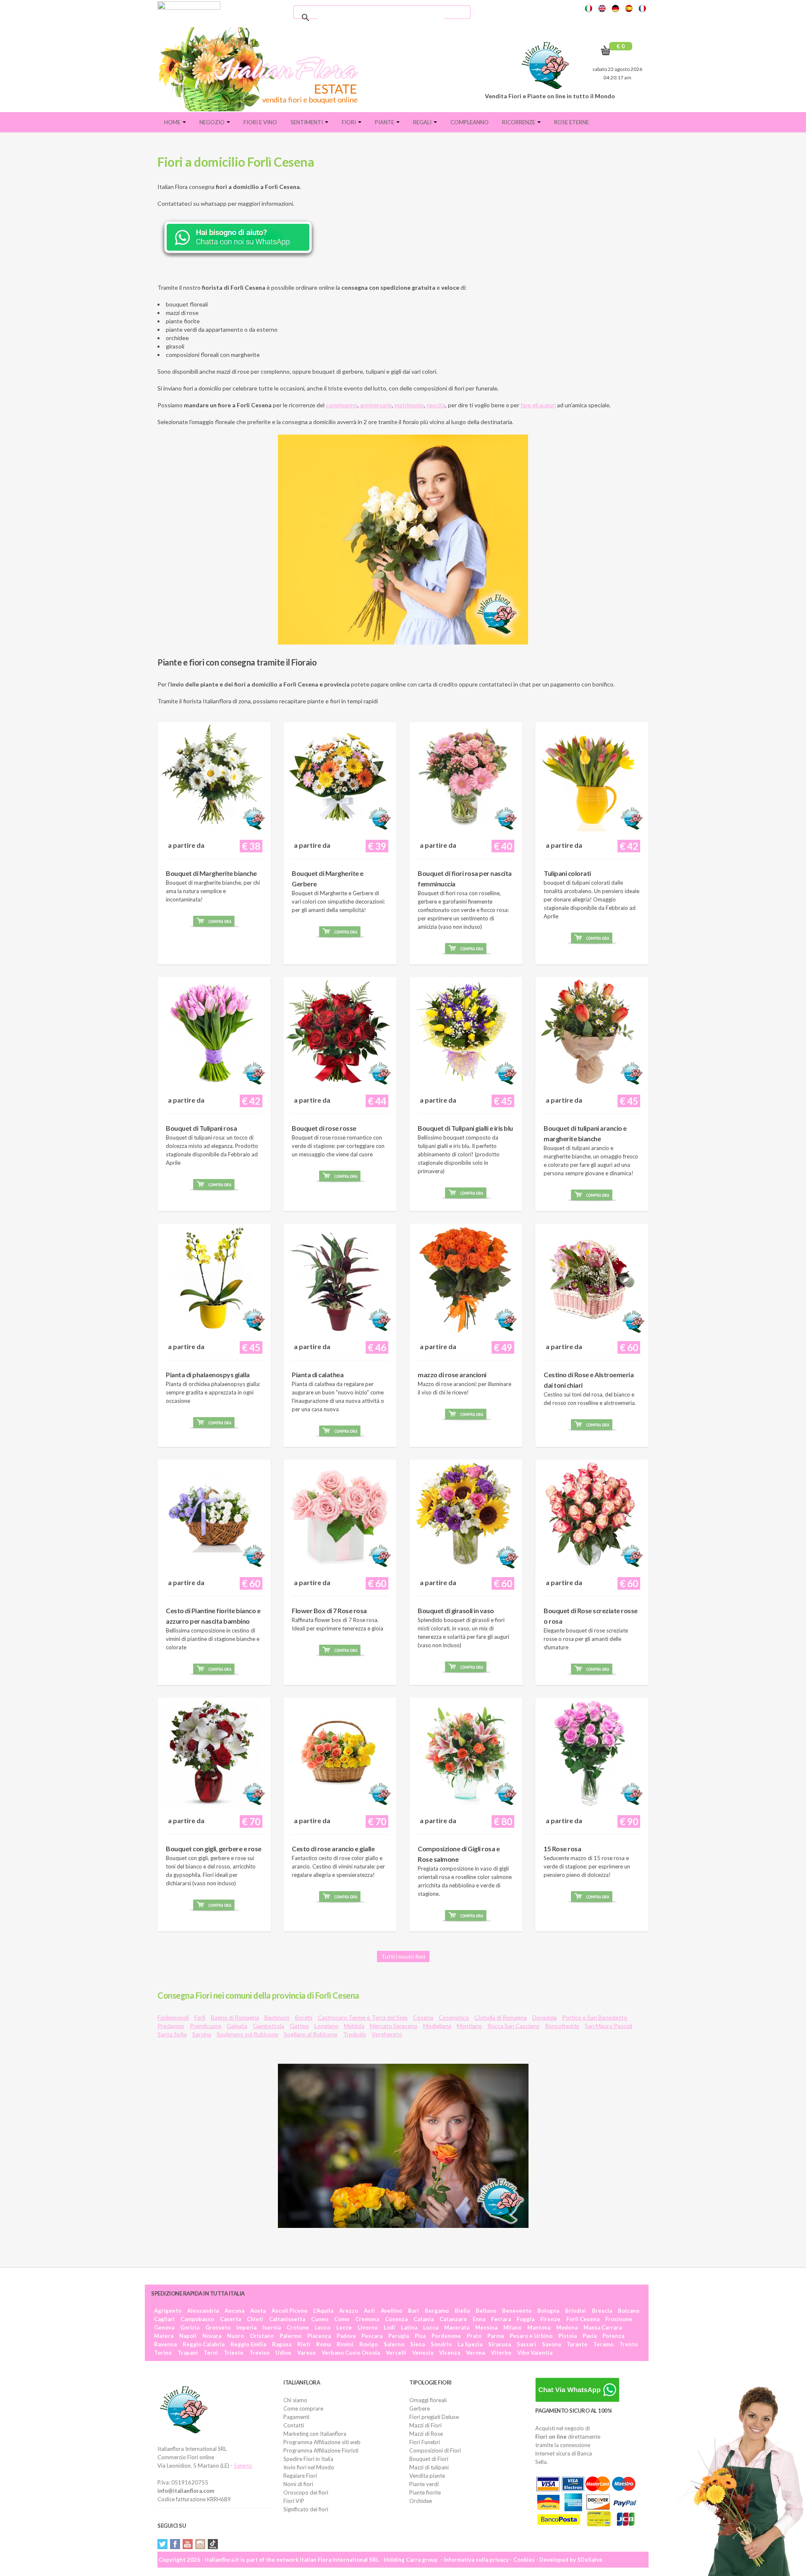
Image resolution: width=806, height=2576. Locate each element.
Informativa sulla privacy (476, 2560)
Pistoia (568, 2336)
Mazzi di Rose (426, 2434)
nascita (436, 405)
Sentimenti (307, 122)
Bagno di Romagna (235, 2017)
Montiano (469, 2026)
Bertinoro (277, 2017)
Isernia (272, 2327)
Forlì (200, 2017)
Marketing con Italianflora (315, 2434)
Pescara (372, 2336)
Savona (551, 2344)
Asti (369, 2311)
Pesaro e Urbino (531, 2336)
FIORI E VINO (260, 122)
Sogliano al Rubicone (311, 2034)
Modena (567, 2327)
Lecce (344, 2327)
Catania (424, 2319)
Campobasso (197, 2319)
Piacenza (319, 2336)
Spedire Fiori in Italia (308, 2459)
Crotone (298, 2327)
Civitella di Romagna (501, 2017)
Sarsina (202, 2034)
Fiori (349, 122)
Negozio (213, 122)
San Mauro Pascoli (608, 2026)
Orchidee (421, 2501)
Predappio (171, 2026)
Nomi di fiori (298, 2484)
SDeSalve (590, 2560)
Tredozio (355, 2034)
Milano (512, 2327)
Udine (283, 2353)
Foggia (526, 2319)
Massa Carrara (603, 2327)
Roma (323, 2344)
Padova (346, 2336)
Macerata (457, 2327)
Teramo (603, 2344)
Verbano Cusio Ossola (351, 2353)
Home (173, 122)
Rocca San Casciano (513, 2026)
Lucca (431, 2327)
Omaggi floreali (428, 2400)
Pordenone (446, 2336)
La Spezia (470, 2344)
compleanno (342, 405)
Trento (628, 2344)
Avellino (391, 2311)
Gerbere (420, 2408)
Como (342, 2319)
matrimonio (409, 405)
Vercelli (396, 2353)
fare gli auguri (538, 405)
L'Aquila (323, 2311)
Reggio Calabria (204, 2344)
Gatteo (299, 2026)
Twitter (162, 2544)
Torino (163, 2353)
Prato (474, 2336)
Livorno (368, 2327)
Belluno (486, 2311)
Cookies (524, 2560)
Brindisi (576, 2311)
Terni (211, 2353)
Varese (306, 2353)
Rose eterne (572, 122)
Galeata (237, 2026)
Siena (417, 2344)
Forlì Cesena (583, 2319)
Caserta (230, 2319)
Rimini (345, 2344)
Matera (164, 2336)
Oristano (262, 2336)
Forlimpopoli (173, 2017)
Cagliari (164, 2319)
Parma (496, 2336)
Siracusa (500, 2344)
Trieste (234, 2353)
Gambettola (268, 2026)
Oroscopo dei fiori (306, 2492)
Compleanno (470, 122)
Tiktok (213, 2544)
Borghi (304, 2017)
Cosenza (396, 2319)
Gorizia (190, 2327)
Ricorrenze (519, 122)
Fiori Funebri (425, 2442)
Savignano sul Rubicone (247, 2034)
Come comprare (303, 2408)
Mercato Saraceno (394, 2026)
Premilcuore (205, 2026)
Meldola (354, 2026)
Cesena (423, 2017)
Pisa (420, 2336)
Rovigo (369, 2344)
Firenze (550, 2319)
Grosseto (218, 2327)
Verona (475, 2353)
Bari (413, 2311)
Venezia (423, 2353)
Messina (486, 2327)
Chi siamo (295, 2400)
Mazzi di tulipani (429, 2467)
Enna (479, 2319)
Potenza (613, 2336)
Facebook (175, 2544)
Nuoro (236, 2336)
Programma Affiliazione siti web (322, 2442)
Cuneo (320, 2319)
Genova (164, 2327)
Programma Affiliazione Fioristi (321, 2450)
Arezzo (349, 2311)
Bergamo (437, 2311)
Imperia (246, 2327)
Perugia (399, 2336)
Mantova (539, 2327)
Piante (385, 122)
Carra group (422, 2560)
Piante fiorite (425, 2492)
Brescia (602, 2311)
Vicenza (450, 2353)
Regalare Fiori (300, 2476)
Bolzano (629, 2311)
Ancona (234, 2311)
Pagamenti (296, 2417)
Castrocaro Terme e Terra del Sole (363, 2017)
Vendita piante (427, 2476)
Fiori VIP (294, 2501)
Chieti (255, 2319)
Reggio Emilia (248, 2344)
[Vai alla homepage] (262, 69)
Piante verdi (424, 2484)
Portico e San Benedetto (595, 2017)
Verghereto (387, 2034)
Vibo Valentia (535, 2353)
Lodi (389, 2327)
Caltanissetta (287, 2319)
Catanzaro (453, 2319)
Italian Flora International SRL (339, 2560)
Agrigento (168, 2311)
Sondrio (441, 2344)
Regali (423, 122)
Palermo (290, 2336)
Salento (243, 2466)
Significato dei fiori (306, 2509)
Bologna (548, 2311)
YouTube (188, 2544)
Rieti (304, 2344)
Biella (462, 2311)
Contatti (294, 2425)
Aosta (258, 2311)
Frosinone (619, 2319)
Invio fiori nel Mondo (309, 2467)
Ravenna (165, 2344)
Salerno (394, 2344)
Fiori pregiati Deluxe (434, 2417)
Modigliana (437, 2026)
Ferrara (501, 2319)
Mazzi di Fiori (425, 2425)
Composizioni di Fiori (435, 2450)
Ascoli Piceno (289, 2311)
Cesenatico (454, 2017)
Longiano (326, 2026)
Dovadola (544, 2017)
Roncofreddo (562, 2026)
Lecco (323, 2327)
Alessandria (203, 2311)
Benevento (517, 2311)
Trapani (188, 2353)
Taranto (577, 2344)
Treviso (259, 2353)
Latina (409, 2327)
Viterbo (501, 2353)
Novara (212, 2336)
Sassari (526, 2344)
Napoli (188, 2336)
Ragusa (282, 2344)
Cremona (367, 2319)
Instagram (200, 2544)
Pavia (590, 2336)
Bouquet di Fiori (429, 2459)
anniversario (376, 405)
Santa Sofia (172, 2034)
